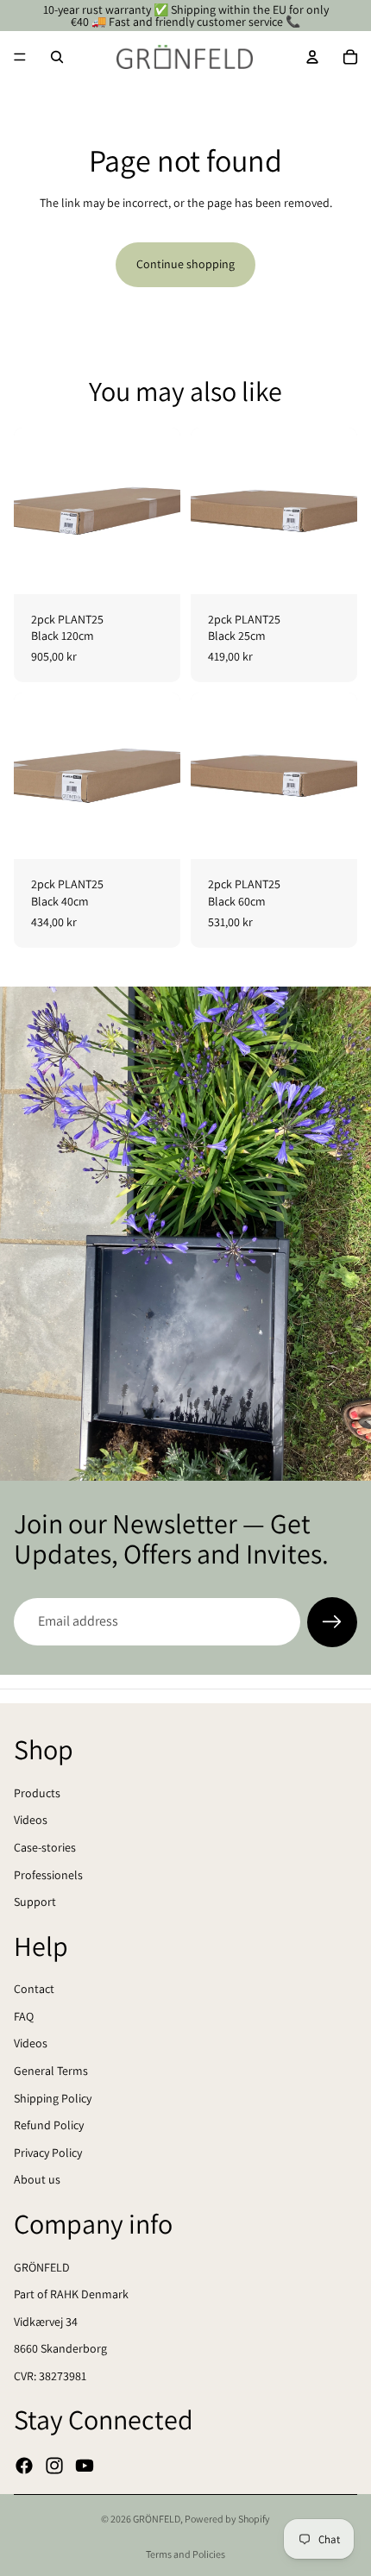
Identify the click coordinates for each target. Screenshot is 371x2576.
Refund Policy (49, 2125)
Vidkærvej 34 (46, 2321)
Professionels (48, 1874)
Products (37, 1792)
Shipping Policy (53, 2097)
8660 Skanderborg (60, 2348)
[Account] (312, 57)
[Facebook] (24, 2465)
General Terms (51, 2071)
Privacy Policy (48, 2152)
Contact (34, 1989)
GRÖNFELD (42, 2266)
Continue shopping (185, 264)
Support (35, 1902)
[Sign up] (332, 1622)
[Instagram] (54, 2465)
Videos (31, 1820)
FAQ (24, 2016)
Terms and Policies (185, 2554)
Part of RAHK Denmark (71, 2294)
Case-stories (45, 1847)
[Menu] (20, 57)
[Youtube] (85, 2465)
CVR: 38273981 (50, 2376)
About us (37, 2179)
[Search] (57, 57)
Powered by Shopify (227, 2519)
